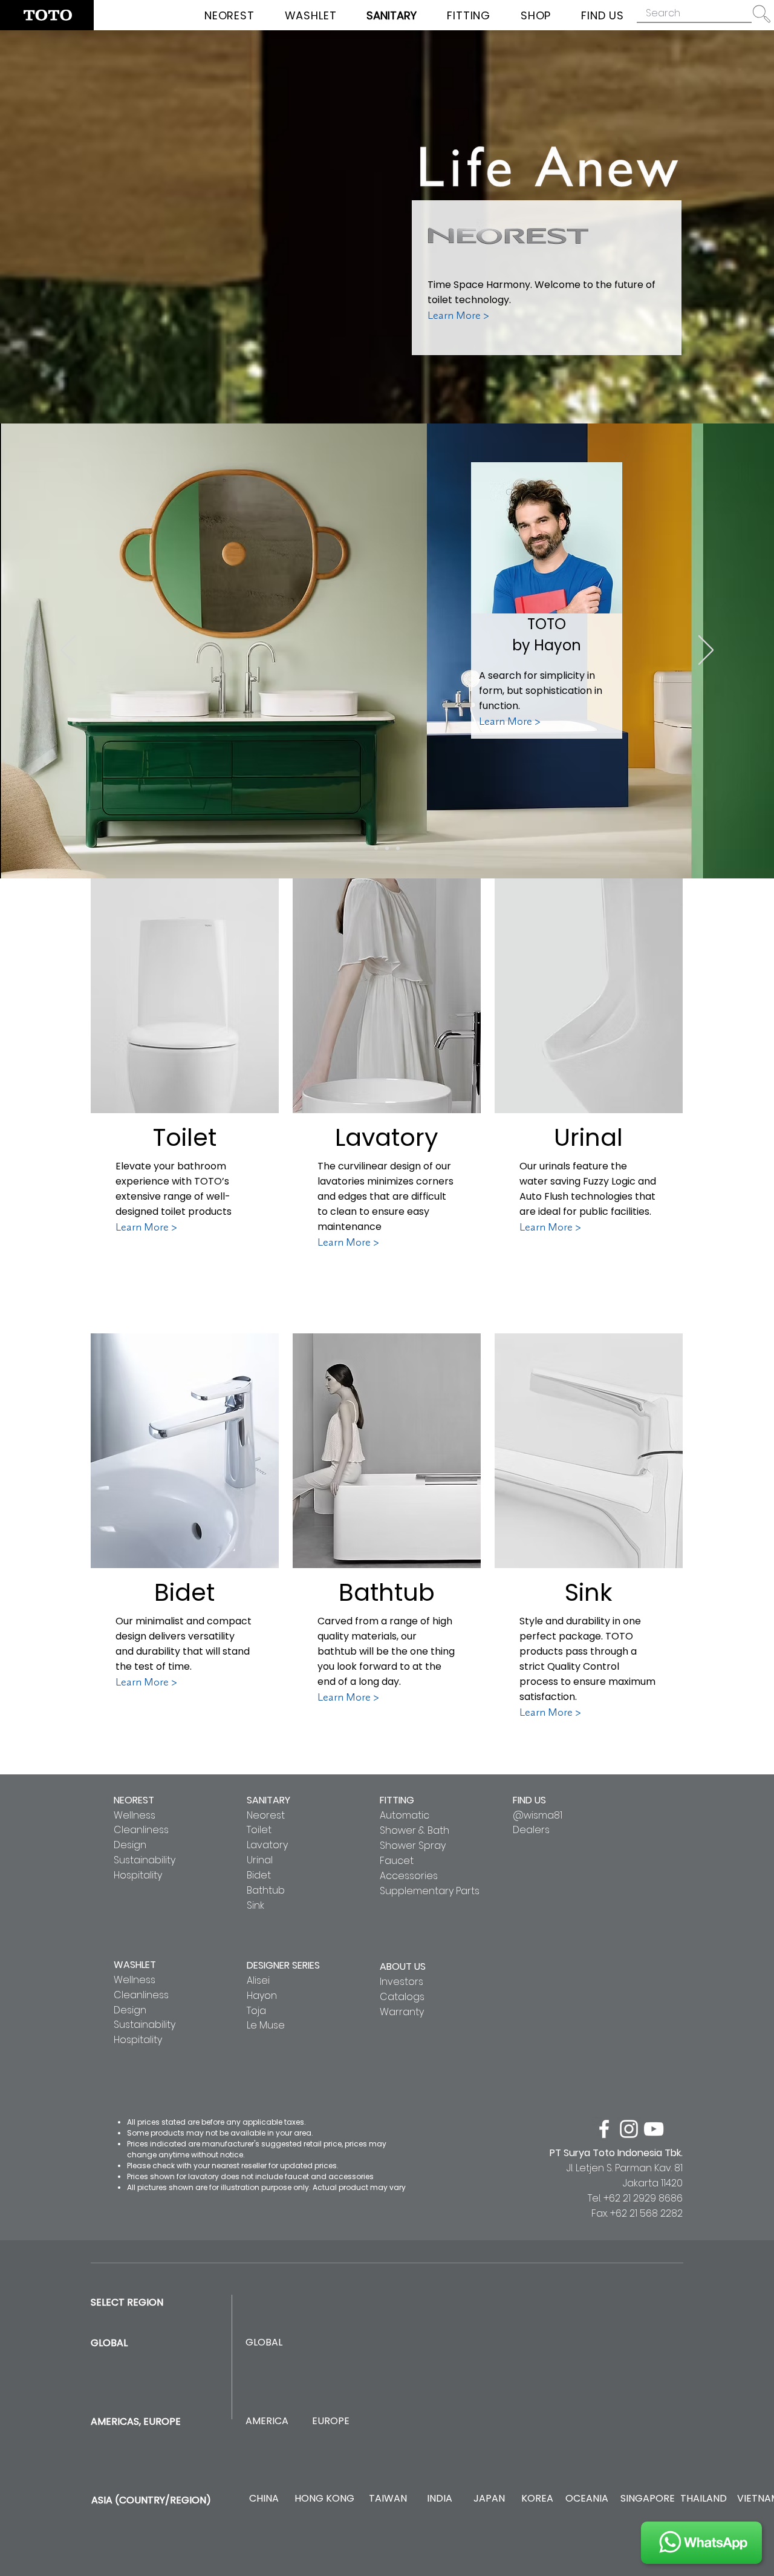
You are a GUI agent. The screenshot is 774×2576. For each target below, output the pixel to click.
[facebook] (604, 2129)
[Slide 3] (398, 848)
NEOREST (134, 1800)
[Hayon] (376, 848)
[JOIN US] (701, 2543)
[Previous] (68, 651)
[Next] (706, 651)
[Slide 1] (387, 848)
